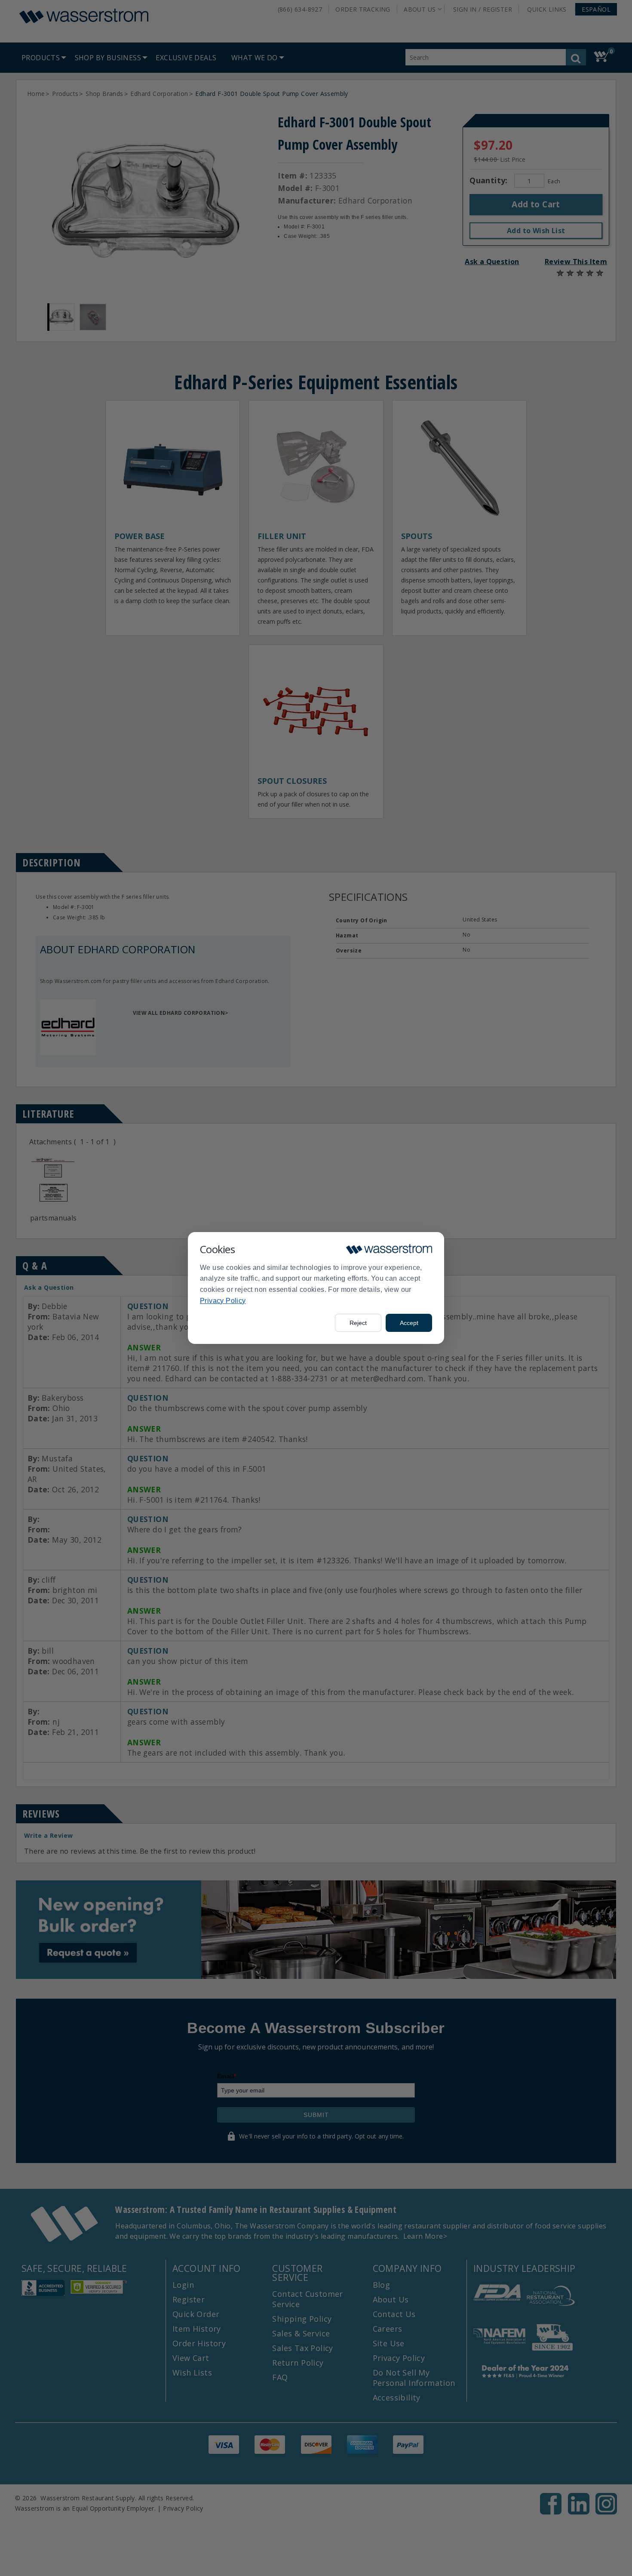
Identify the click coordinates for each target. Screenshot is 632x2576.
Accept (409, 1323)
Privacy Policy (223, 1301)
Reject (358, 1323)
